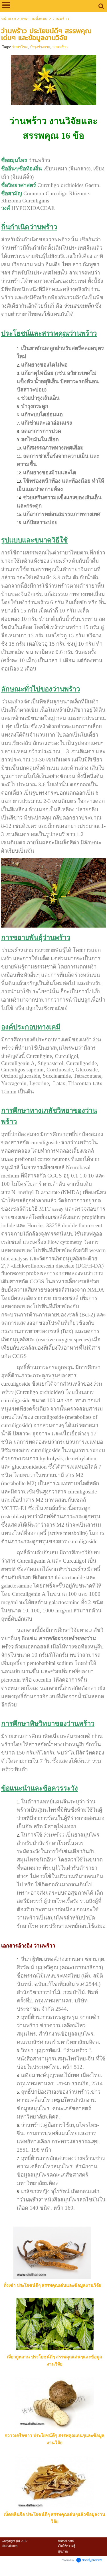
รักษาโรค (20, 47)
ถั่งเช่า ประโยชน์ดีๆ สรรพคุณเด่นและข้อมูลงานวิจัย (53, 2285)
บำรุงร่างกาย (40, 47)
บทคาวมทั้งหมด (34, 19)
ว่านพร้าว (60, 47)
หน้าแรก (9, 19)
